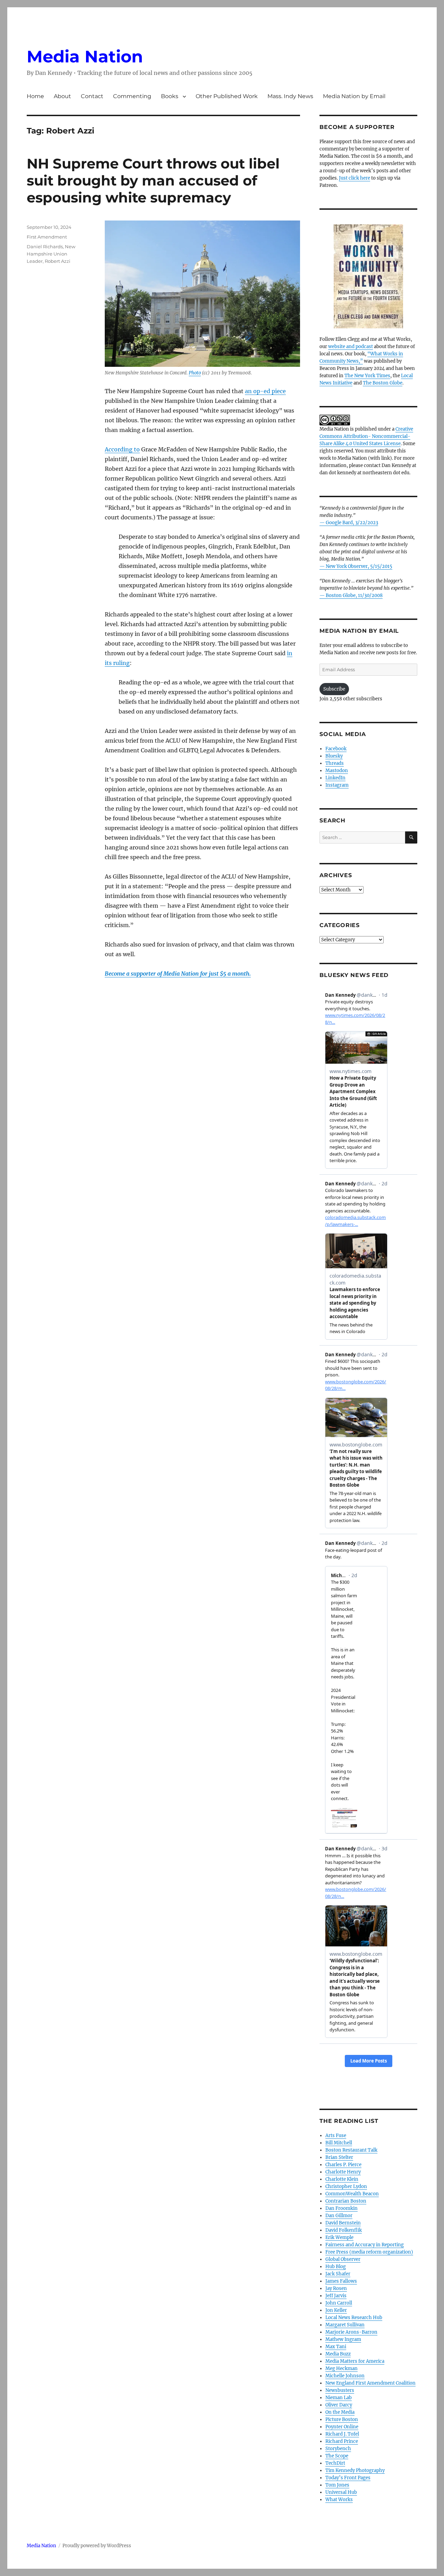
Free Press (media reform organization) (369, 2252)
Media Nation (85, 57)
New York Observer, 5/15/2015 (359, 566)
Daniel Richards (45, 247)
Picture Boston (342, 2419)
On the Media (340, 2412)
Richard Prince (342, 2441)
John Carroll (339, 2303)
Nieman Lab (339, 2398)
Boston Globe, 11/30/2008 (354, 595)
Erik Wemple (339, 2237)
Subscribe (334, 689)
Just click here (355, 178)
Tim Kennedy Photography (355, 2470)
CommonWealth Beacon (352, 2194)
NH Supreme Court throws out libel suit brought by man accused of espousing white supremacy (153, 180)
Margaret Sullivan (345, 2325)
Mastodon (337, 771)
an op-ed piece (265, 391)
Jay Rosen (336, 2288)
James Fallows (341, 2281)
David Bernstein (343, 2223)
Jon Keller (336, 2310)
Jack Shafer (338, 2274)
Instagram (337, 785)
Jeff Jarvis (336, 2296)
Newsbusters (340, 2390)
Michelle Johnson (345, 2376)
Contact (92, 96)
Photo (195, 373)
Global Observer (343, 2259)
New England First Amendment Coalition (370, 2383)
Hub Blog (336, 2267)
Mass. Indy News (290, 96)
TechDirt (335, 2463)
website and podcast (351, 347)
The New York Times (367, 376)
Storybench (338, 2449)
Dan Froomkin (341, 2208)
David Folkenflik (344, 2230)
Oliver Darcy (339, 2405)
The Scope (337, 2456)
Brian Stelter (339, 2157)
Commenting (132, 96)
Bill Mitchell (339, 2143)
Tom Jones (337, 2485)
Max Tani (336, 2347)
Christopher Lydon (346, 2186)
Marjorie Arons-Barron (351, 2332)
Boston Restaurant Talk (351, 2150)
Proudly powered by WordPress (97, 2546)
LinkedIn (335, 778)
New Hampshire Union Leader (51, 254)
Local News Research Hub (354, 2318)
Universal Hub (341, 2492)
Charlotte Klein (342, 2179)
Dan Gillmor (339, 2216)
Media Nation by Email (354, 96)
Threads (335, 763)
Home (35, 96)
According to (122, 449)
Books (170, 96)
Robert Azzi (58, 261)
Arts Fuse (336, 2136)
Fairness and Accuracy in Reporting (365, 2245)
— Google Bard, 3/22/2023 (349, 523)
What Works (339, 2500)
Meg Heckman (341, 2368)
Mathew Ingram (343, 2339)
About (62, 96)
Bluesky (334, 756)
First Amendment (47, 237)
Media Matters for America (355, 2361)
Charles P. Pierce (343, 2165)
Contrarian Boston (346, 2201)
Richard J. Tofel (342, 2434)
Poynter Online (342, 2427)
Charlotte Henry (343, 2172)
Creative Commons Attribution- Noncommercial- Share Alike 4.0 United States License (366, 436)
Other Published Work (227, 96)
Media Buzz (338, 2354)
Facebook (336, 749)
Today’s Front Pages (348, 2478)
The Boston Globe (383, 383)
